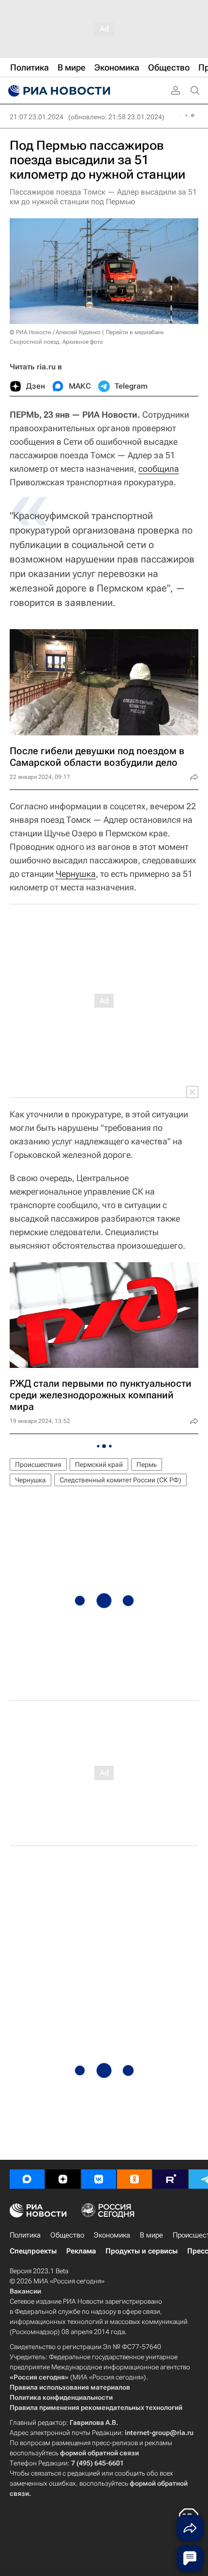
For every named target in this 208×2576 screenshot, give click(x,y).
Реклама (81, 2251)
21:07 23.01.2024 (37, 117)
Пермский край (99, 1464)
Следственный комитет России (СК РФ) (120, 1480)
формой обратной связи (99, 2453)
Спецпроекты (33, 2251)
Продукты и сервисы (141, 2251)
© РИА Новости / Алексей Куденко (55, 332)
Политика (25, 2235)
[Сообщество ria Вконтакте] (99, 2179)
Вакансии (25, 2291)
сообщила (159, 469)
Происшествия (38, 1464)
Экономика (112, 2235)
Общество (67, 2235)
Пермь (147, 1464)
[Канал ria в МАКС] (27, 2179)
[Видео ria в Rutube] (170, 2179)
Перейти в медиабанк (135, 332)
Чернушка (76, 874)
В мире (151, 2235)
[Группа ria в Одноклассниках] (134, 2179)
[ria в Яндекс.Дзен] (63, 2179)
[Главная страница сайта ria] (58, 91)
